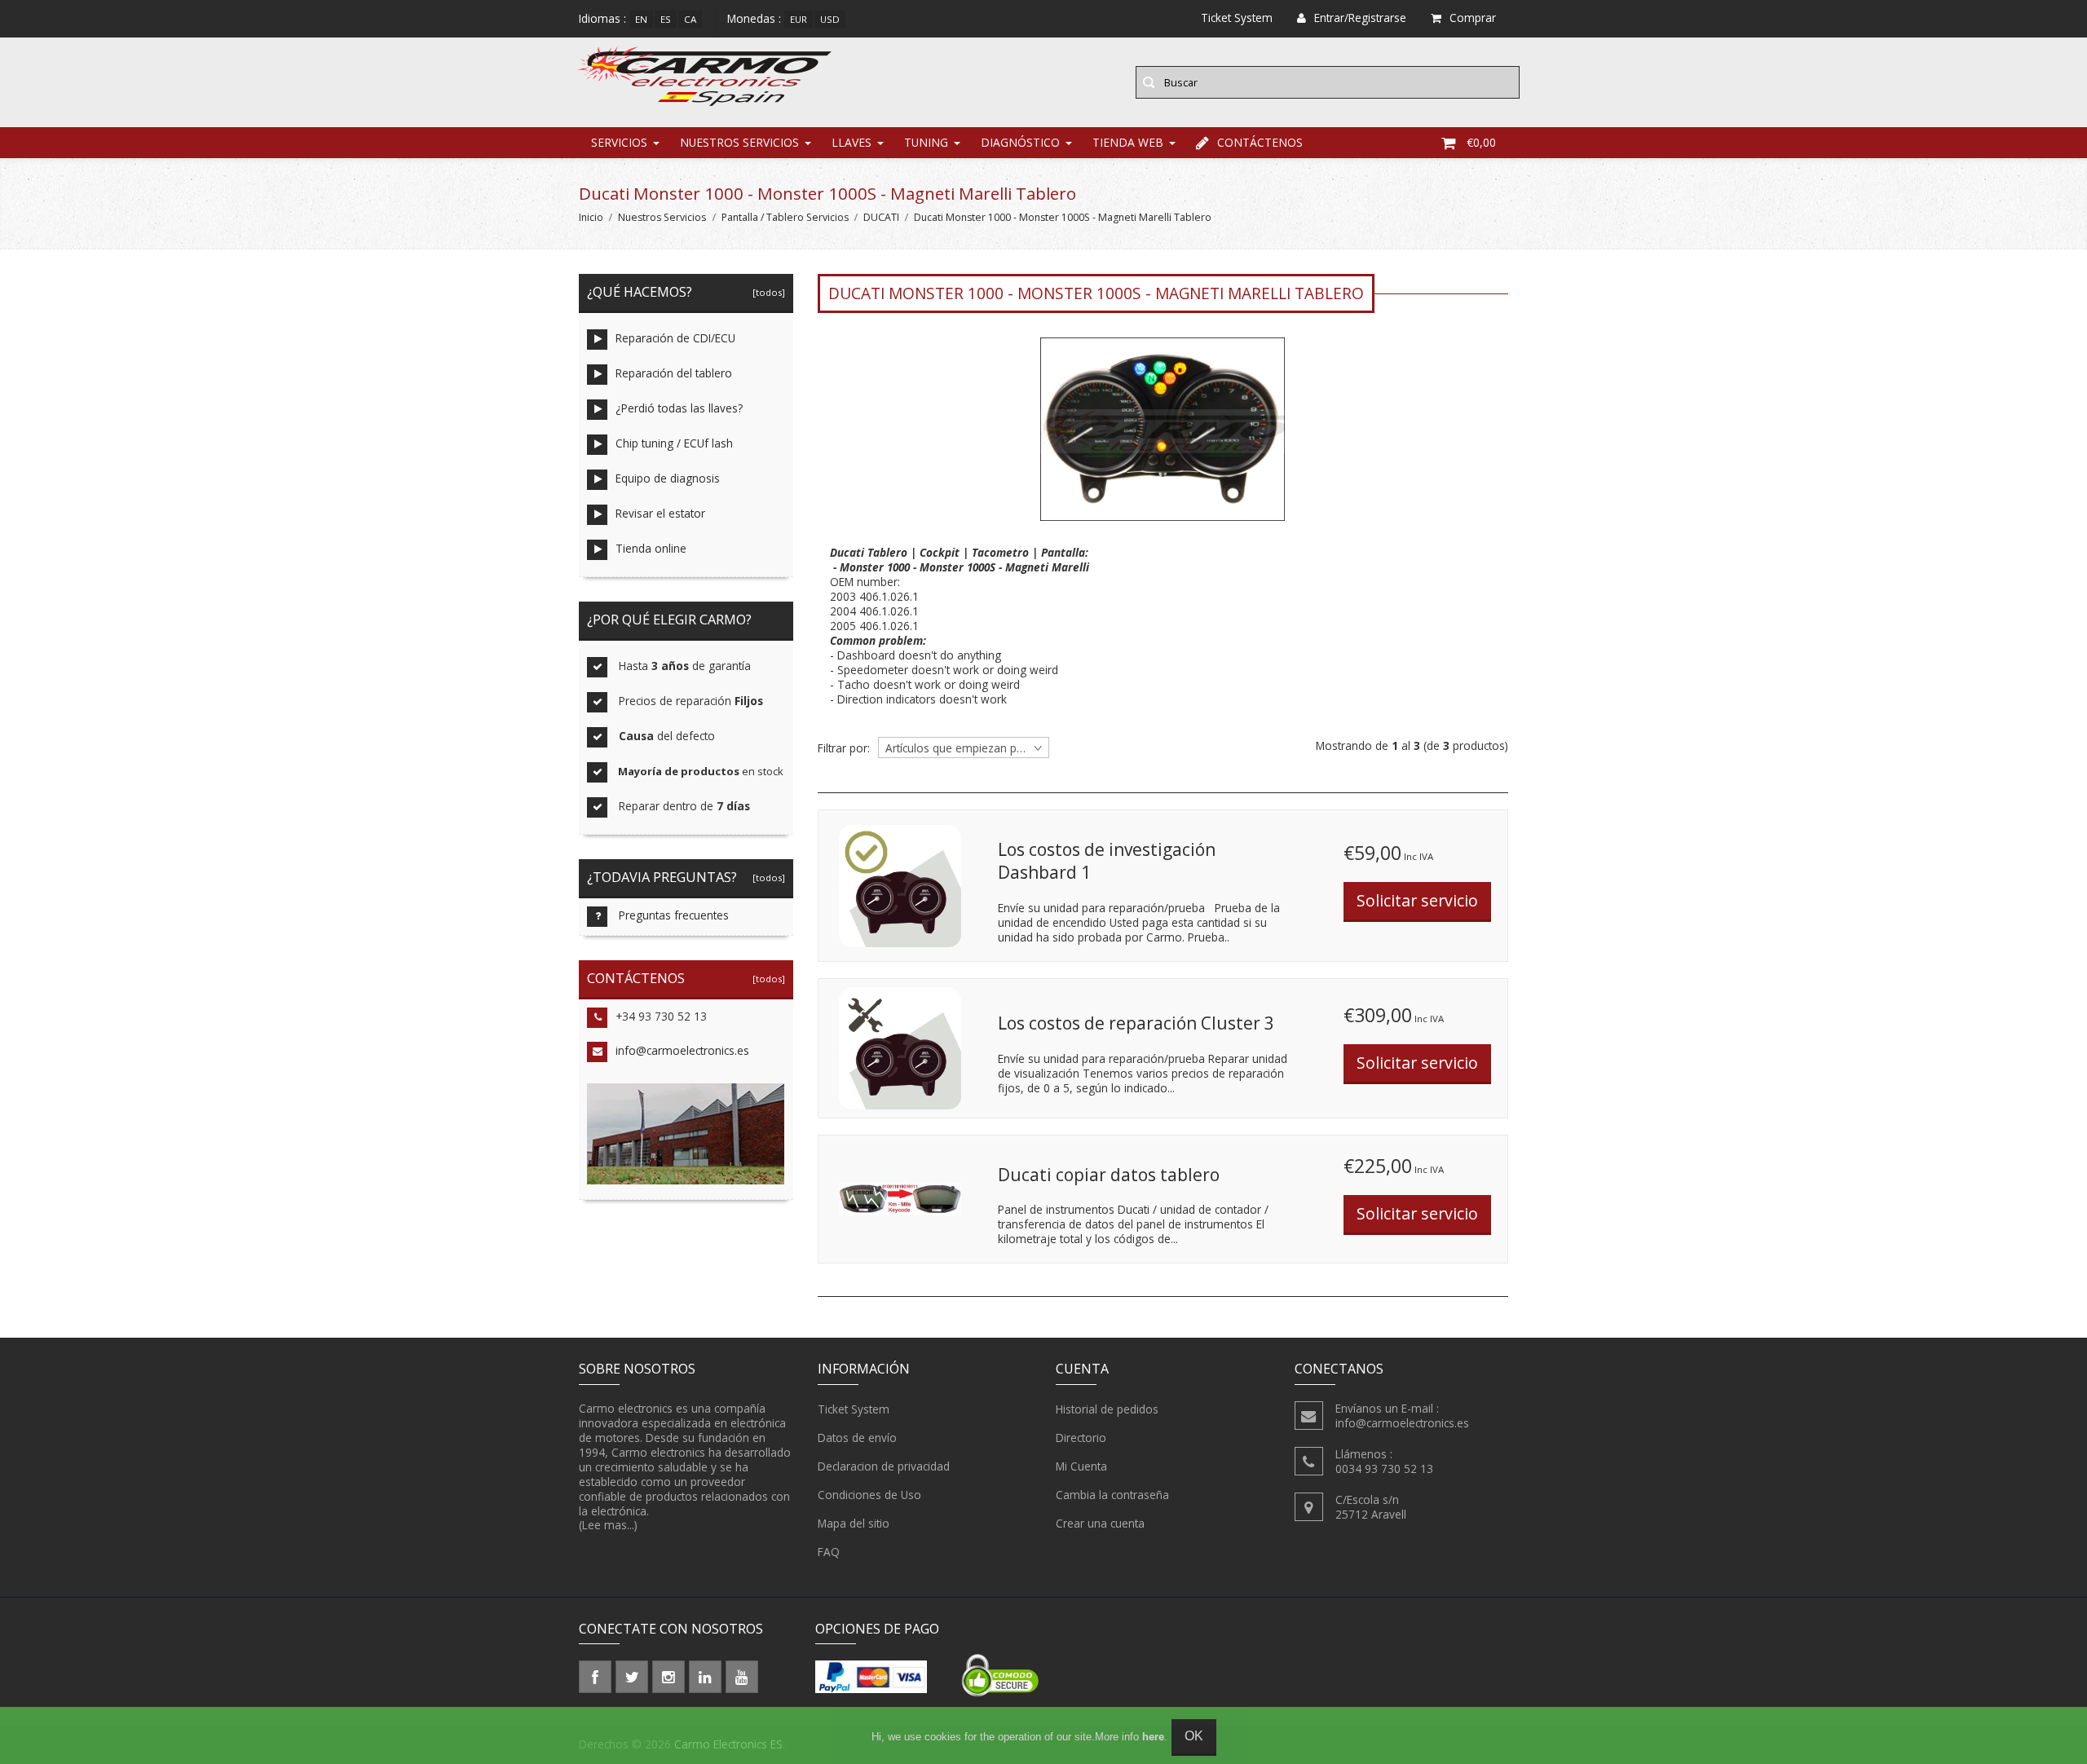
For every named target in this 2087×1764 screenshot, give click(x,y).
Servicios (619, 142)
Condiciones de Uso (869, 1495)
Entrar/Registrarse (1360, 18)
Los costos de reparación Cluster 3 (1136, 1023)
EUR (799, 19)
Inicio (591, 217)
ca (690, 19)
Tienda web (1128, 142)
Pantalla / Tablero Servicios (785, 217)
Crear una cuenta (1100, 1523)
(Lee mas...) (608, 1525)
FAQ (829, 1552)
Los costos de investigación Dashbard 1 (1107, 861)
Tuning (926, 142)
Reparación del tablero (674, 373)
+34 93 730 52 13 (661, 1016)
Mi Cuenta (1081, 1466)
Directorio (1081, 1438)
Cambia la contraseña (1112, 1495)
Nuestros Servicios (739, 142)
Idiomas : (602, 18)
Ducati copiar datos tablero (1109, 1175)
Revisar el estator (660, 513)
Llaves (852, 142)
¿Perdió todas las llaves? (679, 408)
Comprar (1473, 18)
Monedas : (754, 18)
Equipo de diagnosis (668, 478)
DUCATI (881, 217)
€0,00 (1481, 142)
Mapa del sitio (854, 1523)
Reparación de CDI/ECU (675, 338)
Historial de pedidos (1107, 1409)
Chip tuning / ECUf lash (674, 443)
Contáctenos (1260, 142)
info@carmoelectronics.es (682, 1050)
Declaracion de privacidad (884, 1466)
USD (830, 19)
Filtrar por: (844, 748)
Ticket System (854, 1409)
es (666, 19)
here (1153, 1737)
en (641, 19)
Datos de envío (857, 1438)
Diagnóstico (1020, 142)
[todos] (766, 292)
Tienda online (651, 548)
